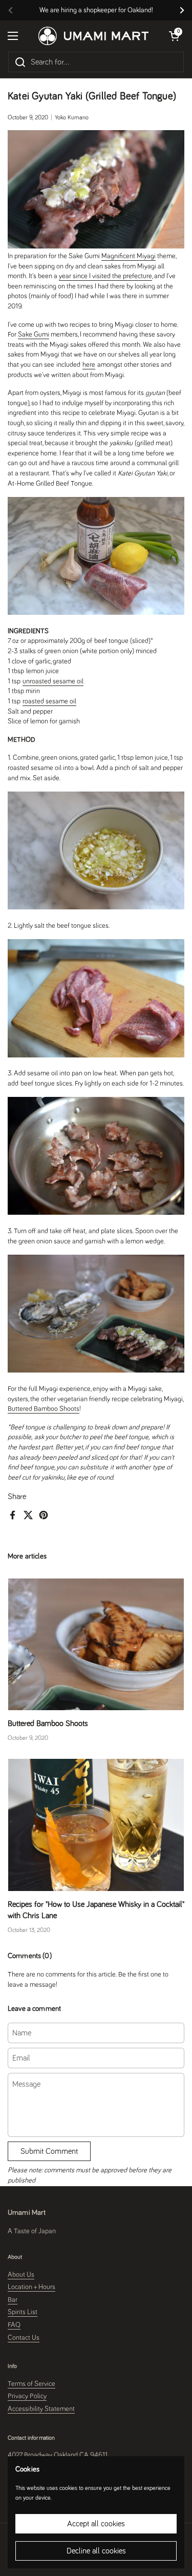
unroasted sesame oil (53, 681)
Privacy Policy (27, 2396)
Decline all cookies (96, 2551)
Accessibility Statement (41, 2409)
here (89, 365)
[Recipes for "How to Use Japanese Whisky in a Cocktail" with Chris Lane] (96, 1825)
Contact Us (24, 2338)
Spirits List (23, 2312)
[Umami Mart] (93, 36)
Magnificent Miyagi (129, 256)
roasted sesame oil (49, 701)
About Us (21, 2275)
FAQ (14, 2325)
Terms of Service (31, 2384)
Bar (13, 2300)
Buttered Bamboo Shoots (44, 1409)
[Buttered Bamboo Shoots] (96, 1644)
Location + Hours (31, 2287)
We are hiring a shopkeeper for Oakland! (96, 10)
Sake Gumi (34, 335)
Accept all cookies (96, 2524)
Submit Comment (49, 2151)
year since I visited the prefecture (105, 276)
